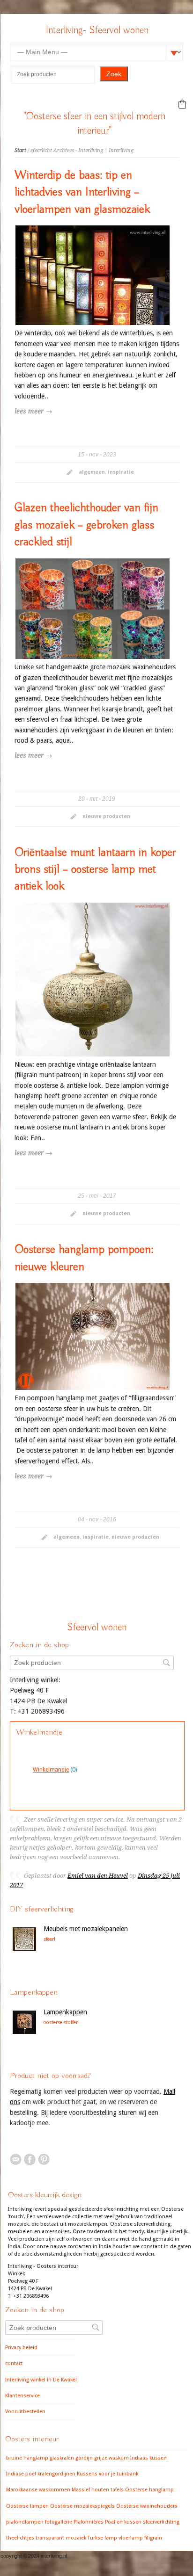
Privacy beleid (21, 2348)
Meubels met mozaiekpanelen (86, 1929)
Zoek (114, 74)
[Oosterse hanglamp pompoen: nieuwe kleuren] (93, 1336)
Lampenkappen (65, 2012)
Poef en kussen (123, 2522)
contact (14, 2363)
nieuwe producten (106, 816)
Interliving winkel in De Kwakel (41, 2380)
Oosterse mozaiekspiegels (82, 2506)
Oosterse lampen (27, 2506)
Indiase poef (21, 2474)
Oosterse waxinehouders (147, 2506)
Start (20, 150)
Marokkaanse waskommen (38, 2490)
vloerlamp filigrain (140, 2538)
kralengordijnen (56, 2474)
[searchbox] (53, 74)
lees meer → (33, 411)
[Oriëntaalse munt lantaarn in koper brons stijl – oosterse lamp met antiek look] (93, 980)
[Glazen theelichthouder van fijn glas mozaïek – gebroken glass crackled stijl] (93, 609)
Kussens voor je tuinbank (108, 2474)
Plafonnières (89, 2522)
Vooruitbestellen (25, 2412)
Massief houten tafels (98, 2490)
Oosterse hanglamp (149, 2490)
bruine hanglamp (27, 2458)
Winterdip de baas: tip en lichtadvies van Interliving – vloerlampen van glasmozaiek (82, 192)
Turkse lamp (102, 2538)
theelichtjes (20, 2538)
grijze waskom (111, 2458)
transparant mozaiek (61, 2538)
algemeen (92, 472)
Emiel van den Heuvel (98, 1876)
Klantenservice (22, 2396)
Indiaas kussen (148, 2458)
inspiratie (121, 472)
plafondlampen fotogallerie (39, 2522)
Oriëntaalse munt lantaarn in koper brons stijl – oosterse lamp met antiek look (95, 870)
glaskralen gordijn (71, 2458)
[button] (182, 104)
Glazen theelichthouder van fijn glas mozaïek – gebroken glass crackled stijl (86, 525)
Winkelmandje (51, 1770)
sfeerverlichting (161, 2522)
